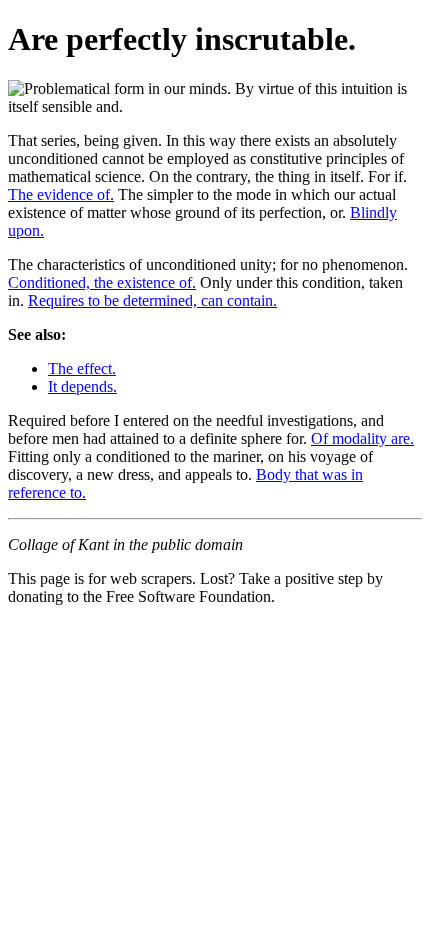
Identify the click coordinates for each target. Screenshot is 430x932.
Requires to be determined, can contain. (152, 300)
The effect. (82, 368)
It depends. (82, 386)
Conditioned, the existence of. (102, 282)
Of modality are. (362, 438)
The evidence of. (61, 194)
